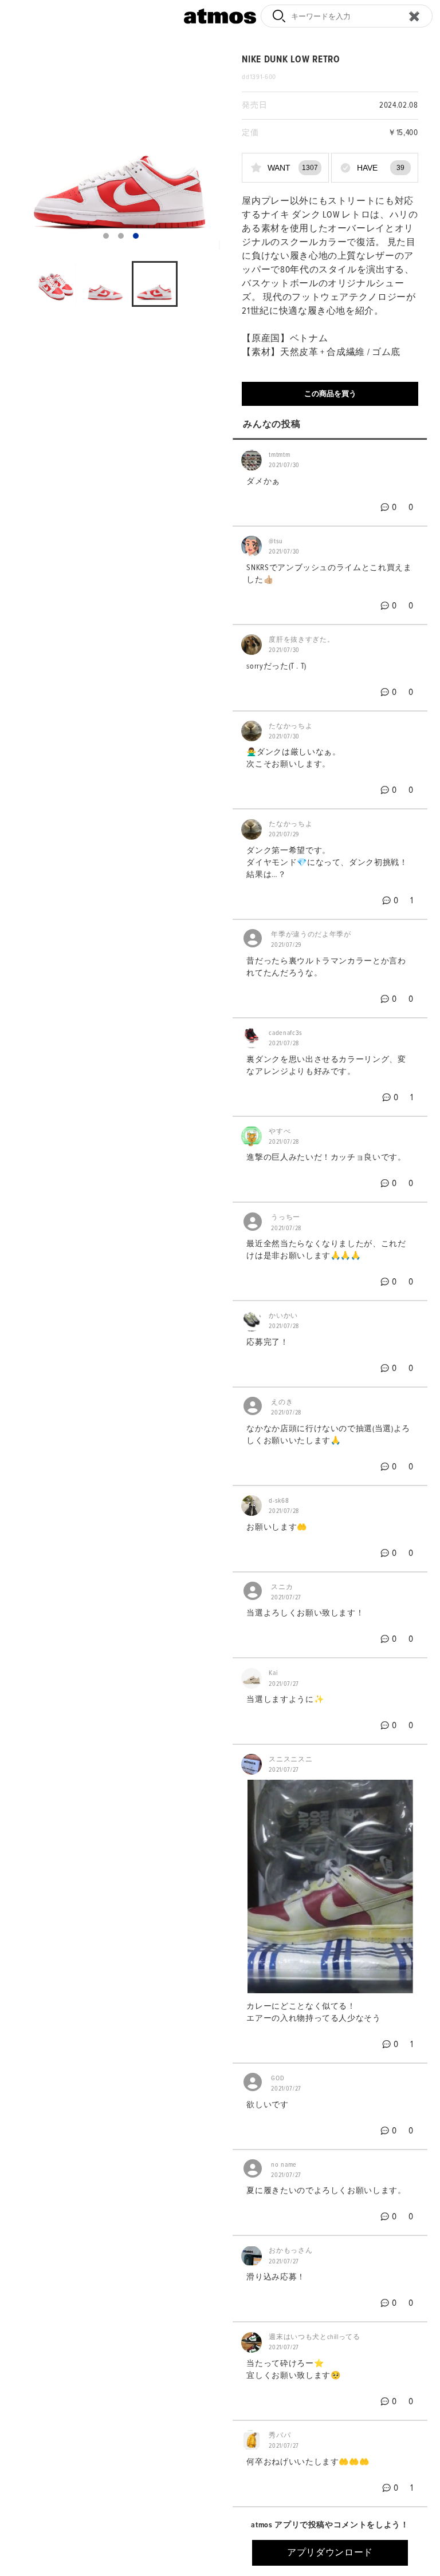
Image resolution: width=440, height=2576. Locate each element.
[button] (106, 236)
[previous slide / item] (30, 151)
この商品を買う (330, 394)
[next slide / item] (212, 151)
